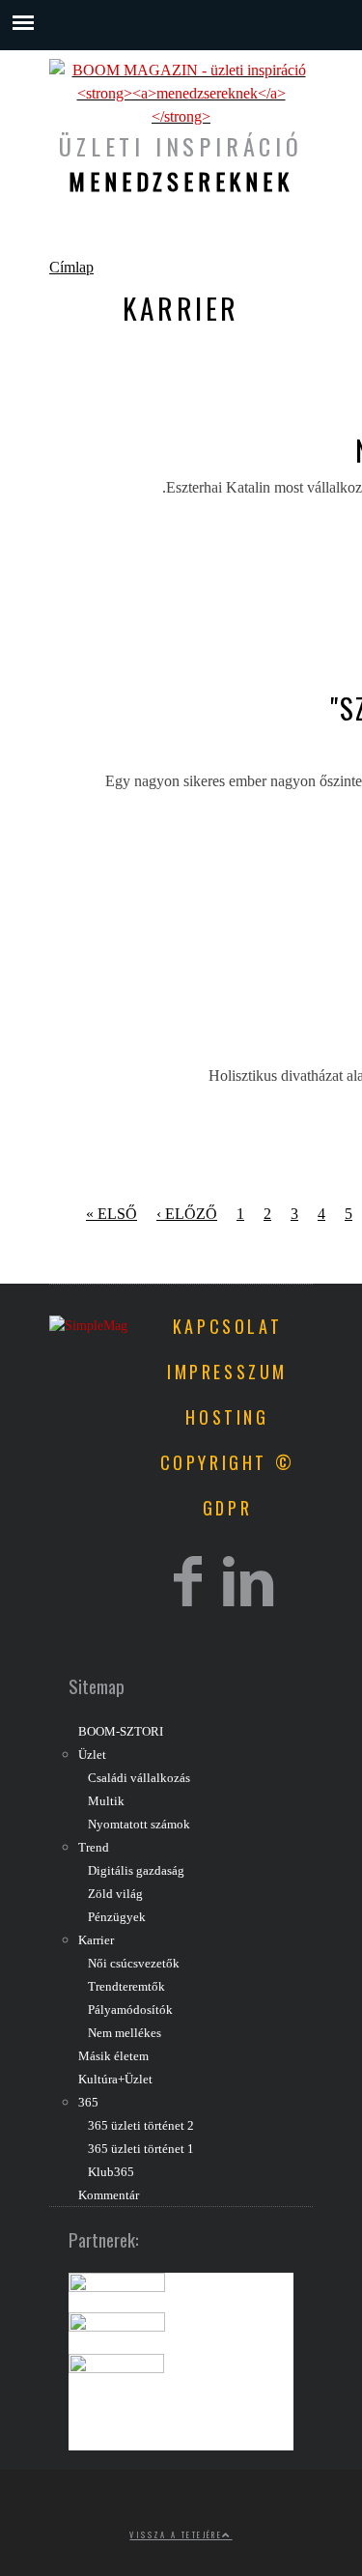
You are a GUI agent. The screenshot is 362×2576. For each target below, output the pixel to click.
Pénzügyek (117, 1917)
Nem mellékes (125, 2033)
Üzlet (92, 1755)
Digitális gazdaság (136, 1871)
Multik (106, 1801)
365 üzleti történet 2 (141, 2126)
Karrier (96, 1940)
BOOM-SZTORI (121, 1732)
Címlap (71, 267)
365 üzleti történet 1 (141, 2149)
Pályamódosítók (130, 2010)
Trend (94, 1848)
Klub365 (111, 2172)
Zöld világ (115, 1894)
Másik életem (113, 2056)
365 (88, 2103)
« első (111, 1214)
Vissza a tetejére (176, 2534)
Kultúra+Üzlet (115, 2080)
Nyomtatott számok (139, 1825)
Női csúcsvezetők (134, 1964)
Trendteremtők (126, 1987)
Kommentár (109, 2195)
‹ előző (187, 1214)
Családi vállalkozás (139, 1778)
